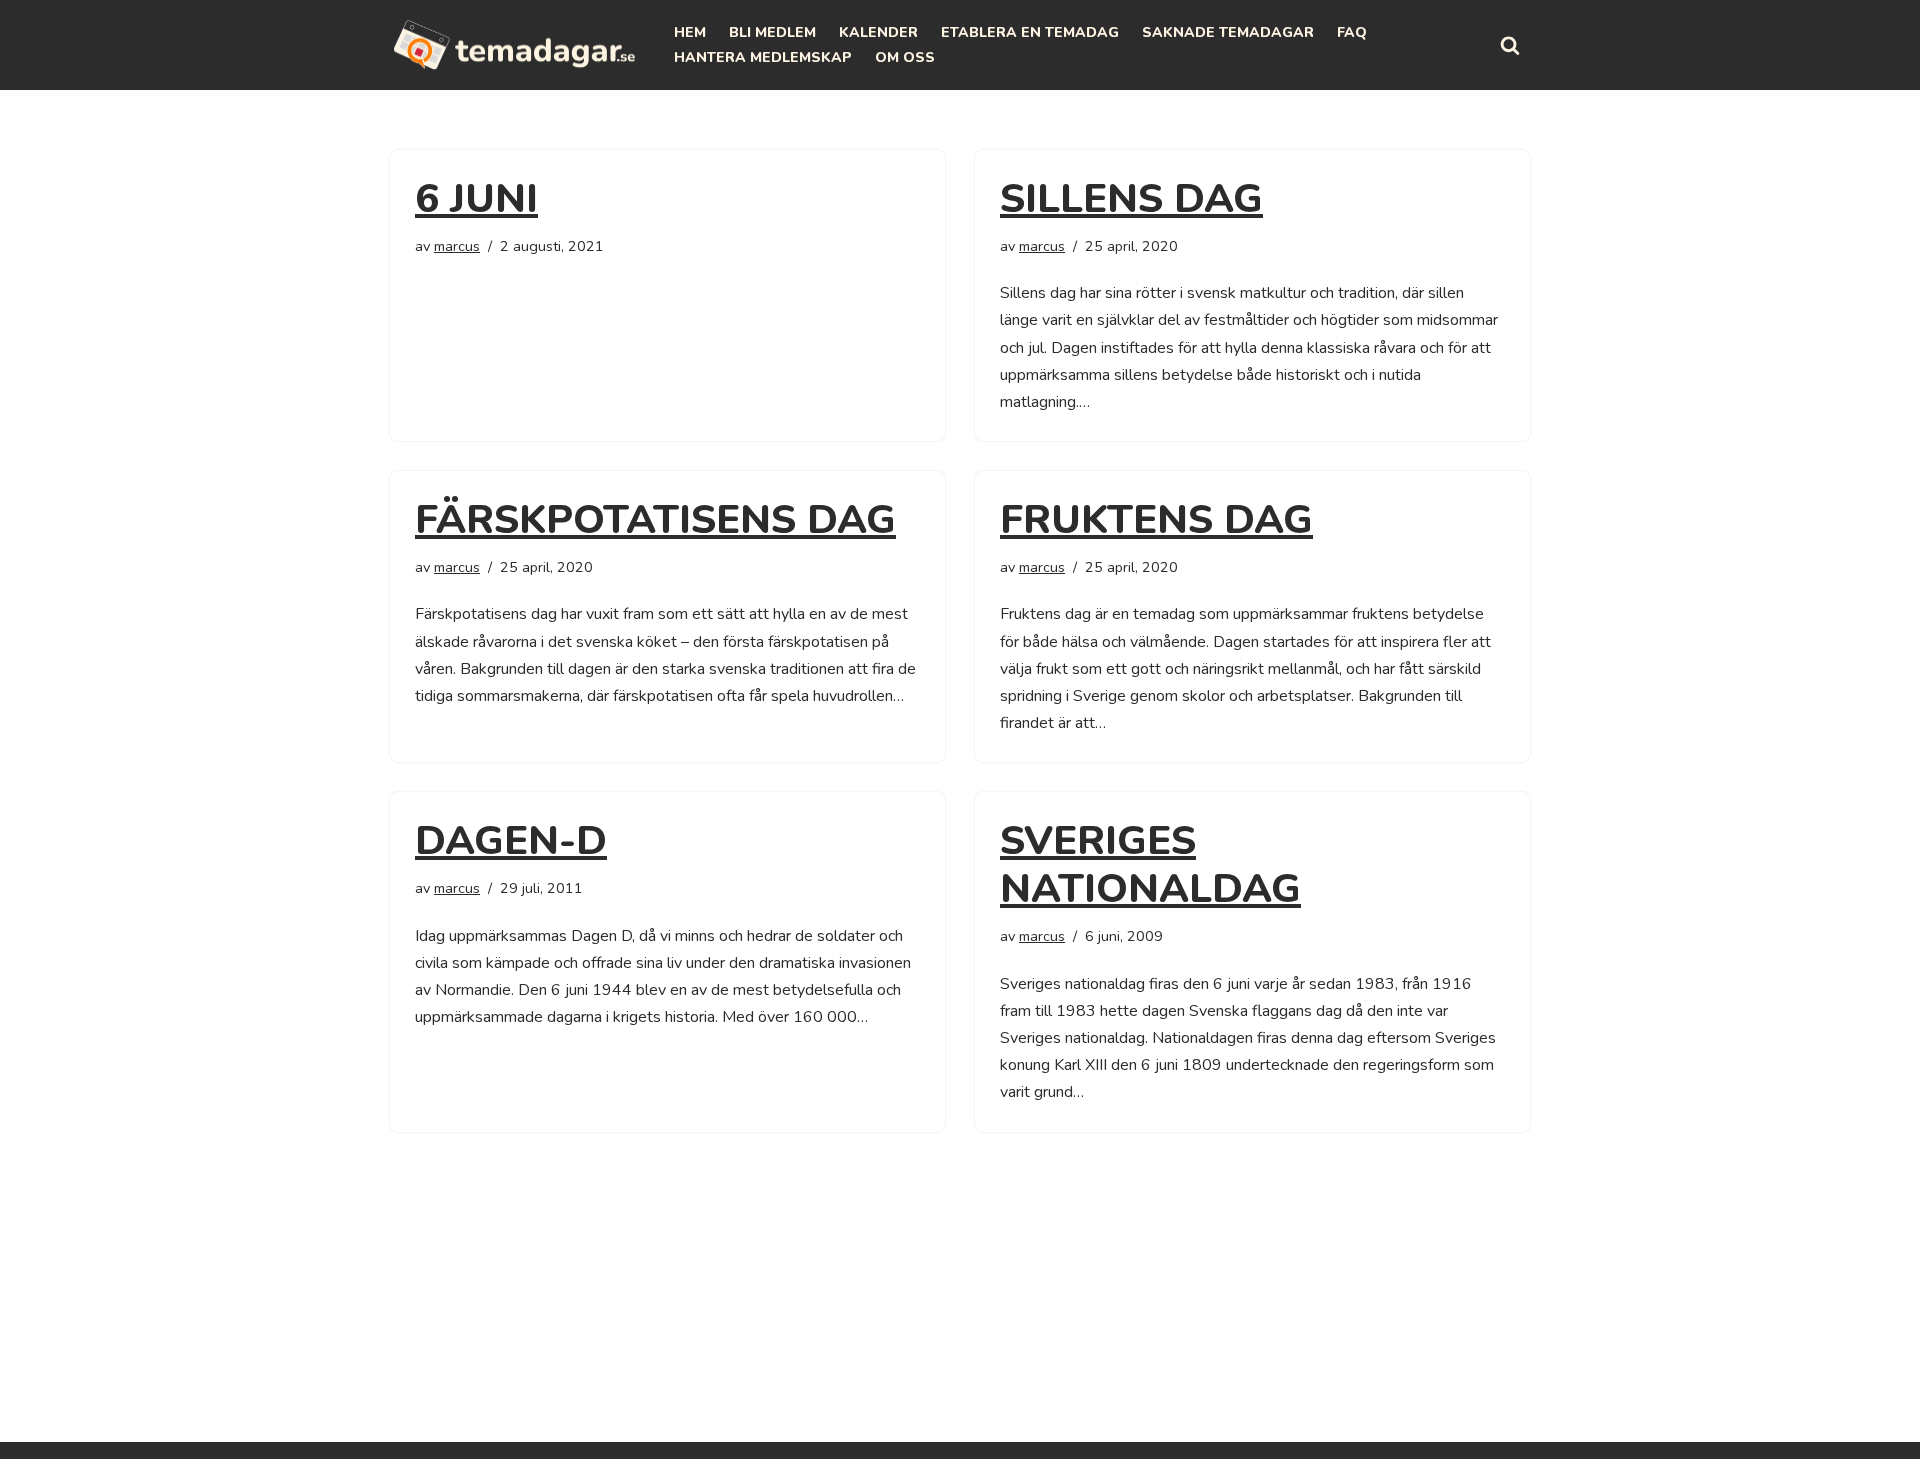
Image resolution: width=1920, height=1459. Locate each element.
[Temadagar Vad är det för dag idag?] (515, 45)
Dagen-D (511, 841)
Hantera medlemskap (763, 57)
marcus (457, 246)
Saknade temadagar (1228, 32)
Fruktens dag (1156, 520)
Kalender (878, 32)
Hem (690, 32)
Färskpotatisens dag (655, 520)
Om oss (905, 57)
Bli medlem (772, 32)
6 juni (476, 199)
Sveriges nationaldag (1150, 865)
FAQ (1352, 32)
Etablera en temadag (1030, 32)
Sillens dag (1131, 199)
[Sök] (1510, 45)
